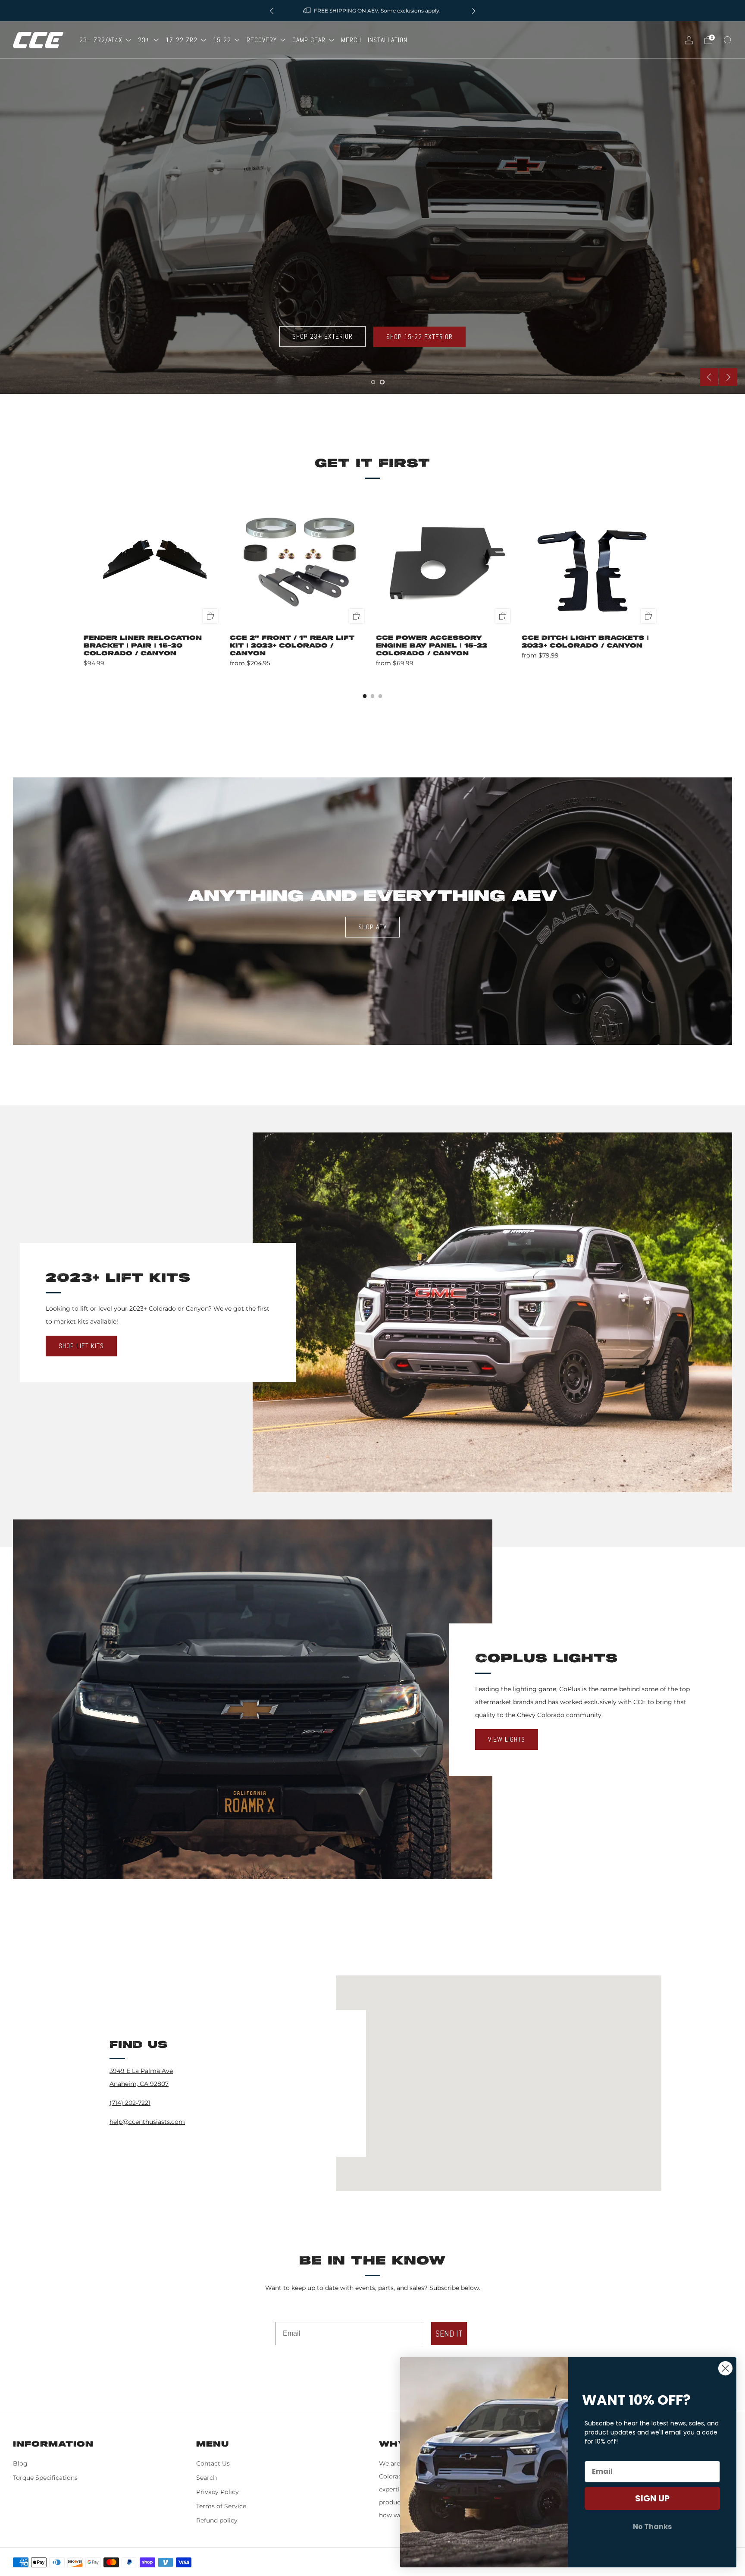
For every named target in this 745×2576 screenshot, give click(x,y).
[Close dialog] (725, 2368)
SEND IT (449, 2334)
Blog (20, 2463)
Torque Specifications (45, 2478)
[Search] (728, 40)
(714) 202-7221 (130, 2103)
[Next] (474, 11)
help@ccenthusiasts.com (147, 2122)
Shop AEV (372, 927)
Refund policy (217, 2520)
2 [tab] (382, 382)
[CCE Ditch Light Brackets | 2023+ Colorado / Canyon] (592, 559)
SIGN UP (652, 2498)
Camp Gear (310, 40)
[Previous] (272, 11)
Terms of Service (221, 2506)
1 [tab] (373, 382)
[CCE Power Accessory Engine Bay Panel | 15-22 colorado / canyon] (446, 559)
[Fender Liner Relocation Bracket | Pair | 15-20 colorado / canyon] (153, 559)
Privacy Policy (218, 2492)
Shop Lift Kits (81, 1346)
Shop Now (44, 248)
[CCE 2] (300, 559)
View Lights (507, 1739)
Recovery (263, 40)
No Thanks (652, 2527)
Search (207, 2478)
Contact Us (213, 2463)
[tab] (365, 696)
